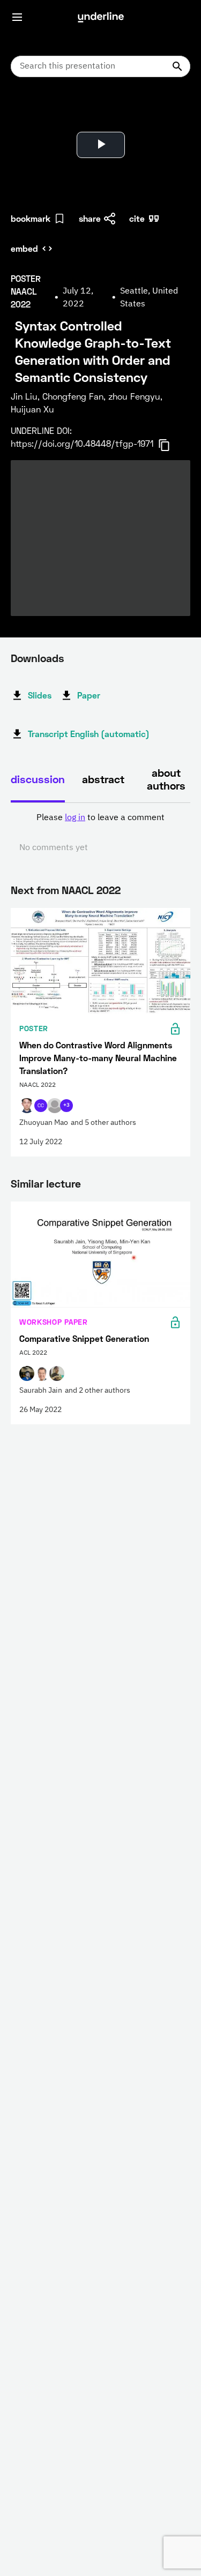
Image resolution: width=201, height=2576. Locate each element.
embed (24, 248)
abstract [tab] (103, 779)
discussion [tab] (38, 779)
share (90, 218)
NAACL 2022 (91, 890)
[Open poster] (29, 112)
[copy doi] (170, 445)
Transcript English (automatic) (89, 734)
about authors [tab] (166, 779)
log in (75, 818)
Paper (89, 695)
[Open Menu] (17, 17)
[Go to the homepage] (101, 17)
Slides (40, 695)
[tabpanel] (100, 833)
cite (137, 218)
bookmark (31, 218)
